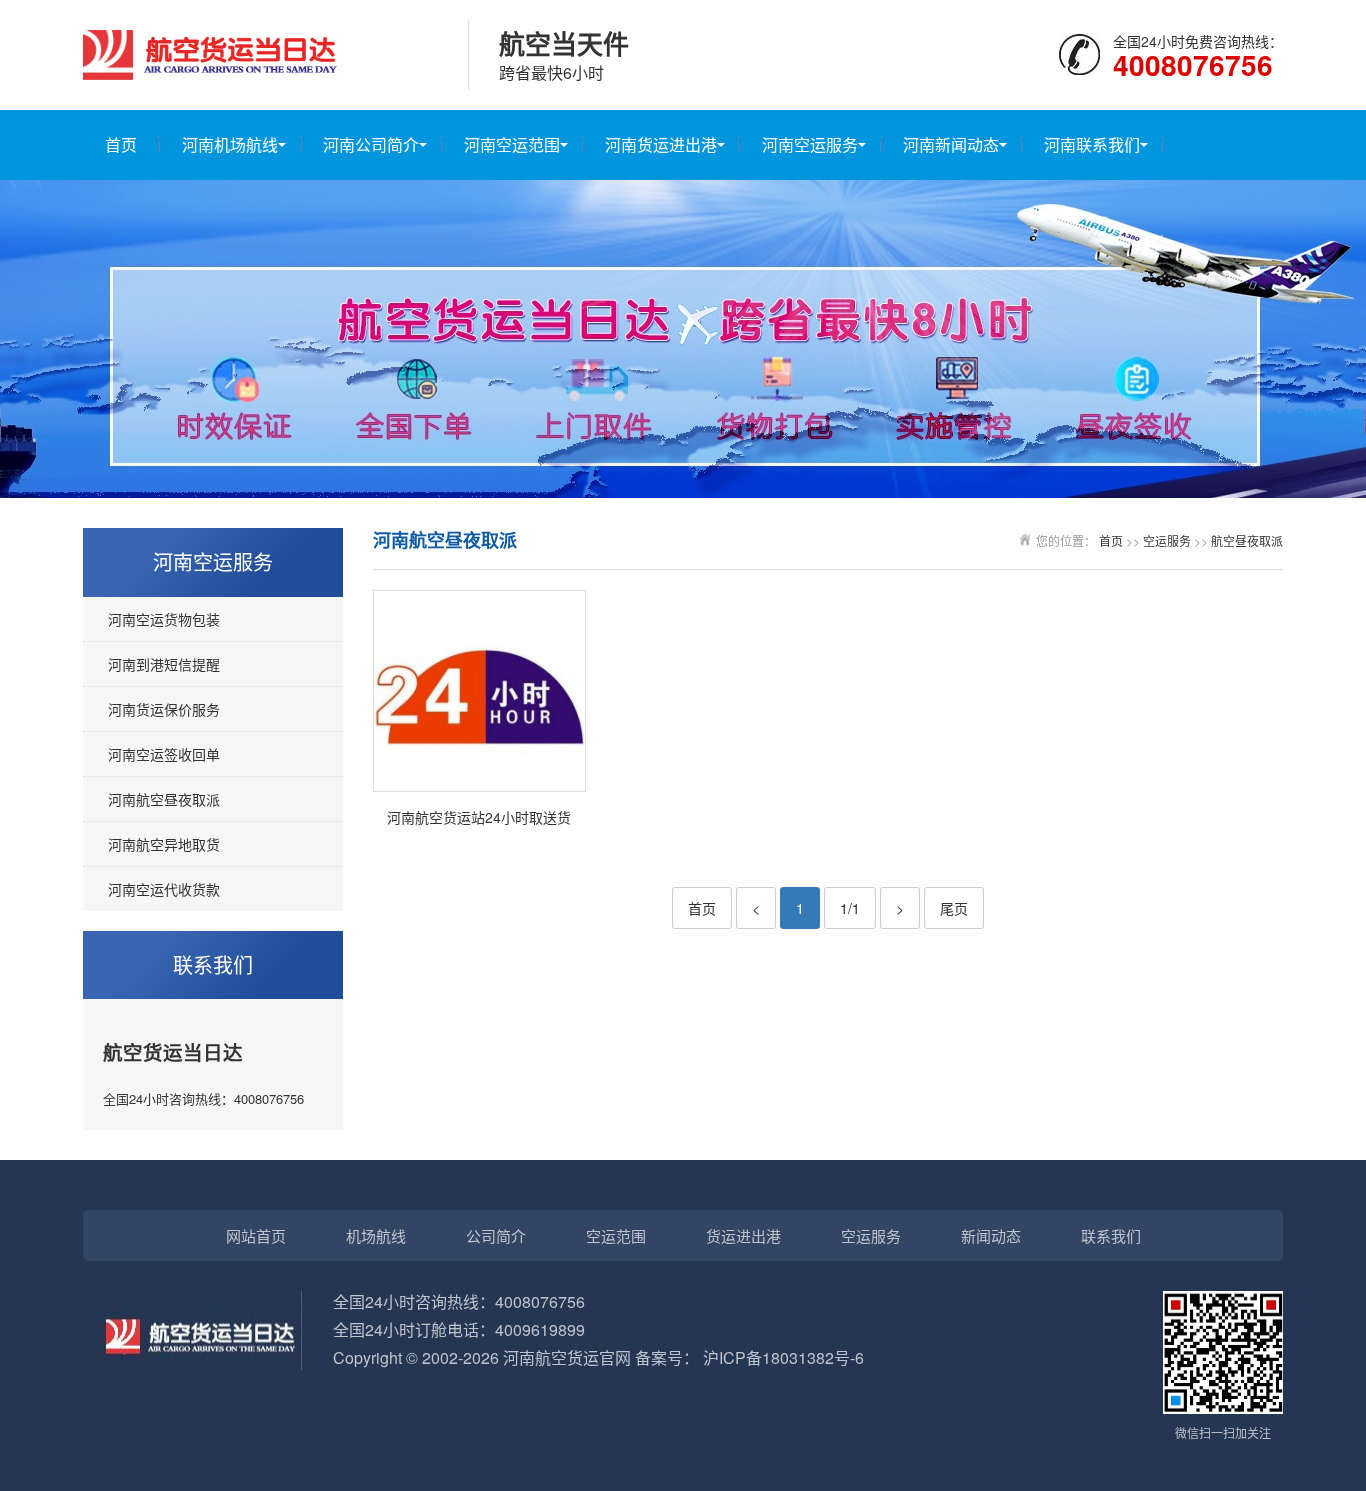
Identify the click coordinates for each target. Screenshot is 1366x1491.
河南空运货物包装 (164, 619)
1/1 (850, 908)
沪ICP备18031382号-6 (783, 1357)
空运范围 (616, 1235)
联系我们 (1111, 1235)
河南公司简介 (371, 144)
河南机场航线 (230, 144)
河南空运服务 (810, 144)
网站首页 (256, 1235)
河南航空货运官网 (567, 1357)
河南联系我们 (1092, 144)
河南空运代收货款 (164, 889)
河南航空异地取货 (164, 844)
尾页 (954, 908)
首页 (121, 144)
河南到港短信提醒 (164, 664)
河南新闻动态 (951, 144)
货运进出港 (743, 1235)
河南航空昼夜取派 (164, 799)
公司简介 (496, 1235)
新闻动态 (991, 1235)
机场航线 (376, 1235)
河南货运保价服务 (164, 709)
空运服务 (1167, 540)
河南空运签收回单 (164, 754)
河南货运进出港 (661, 144)
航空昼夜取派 (1247, 540)
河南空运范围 (512, 144)
